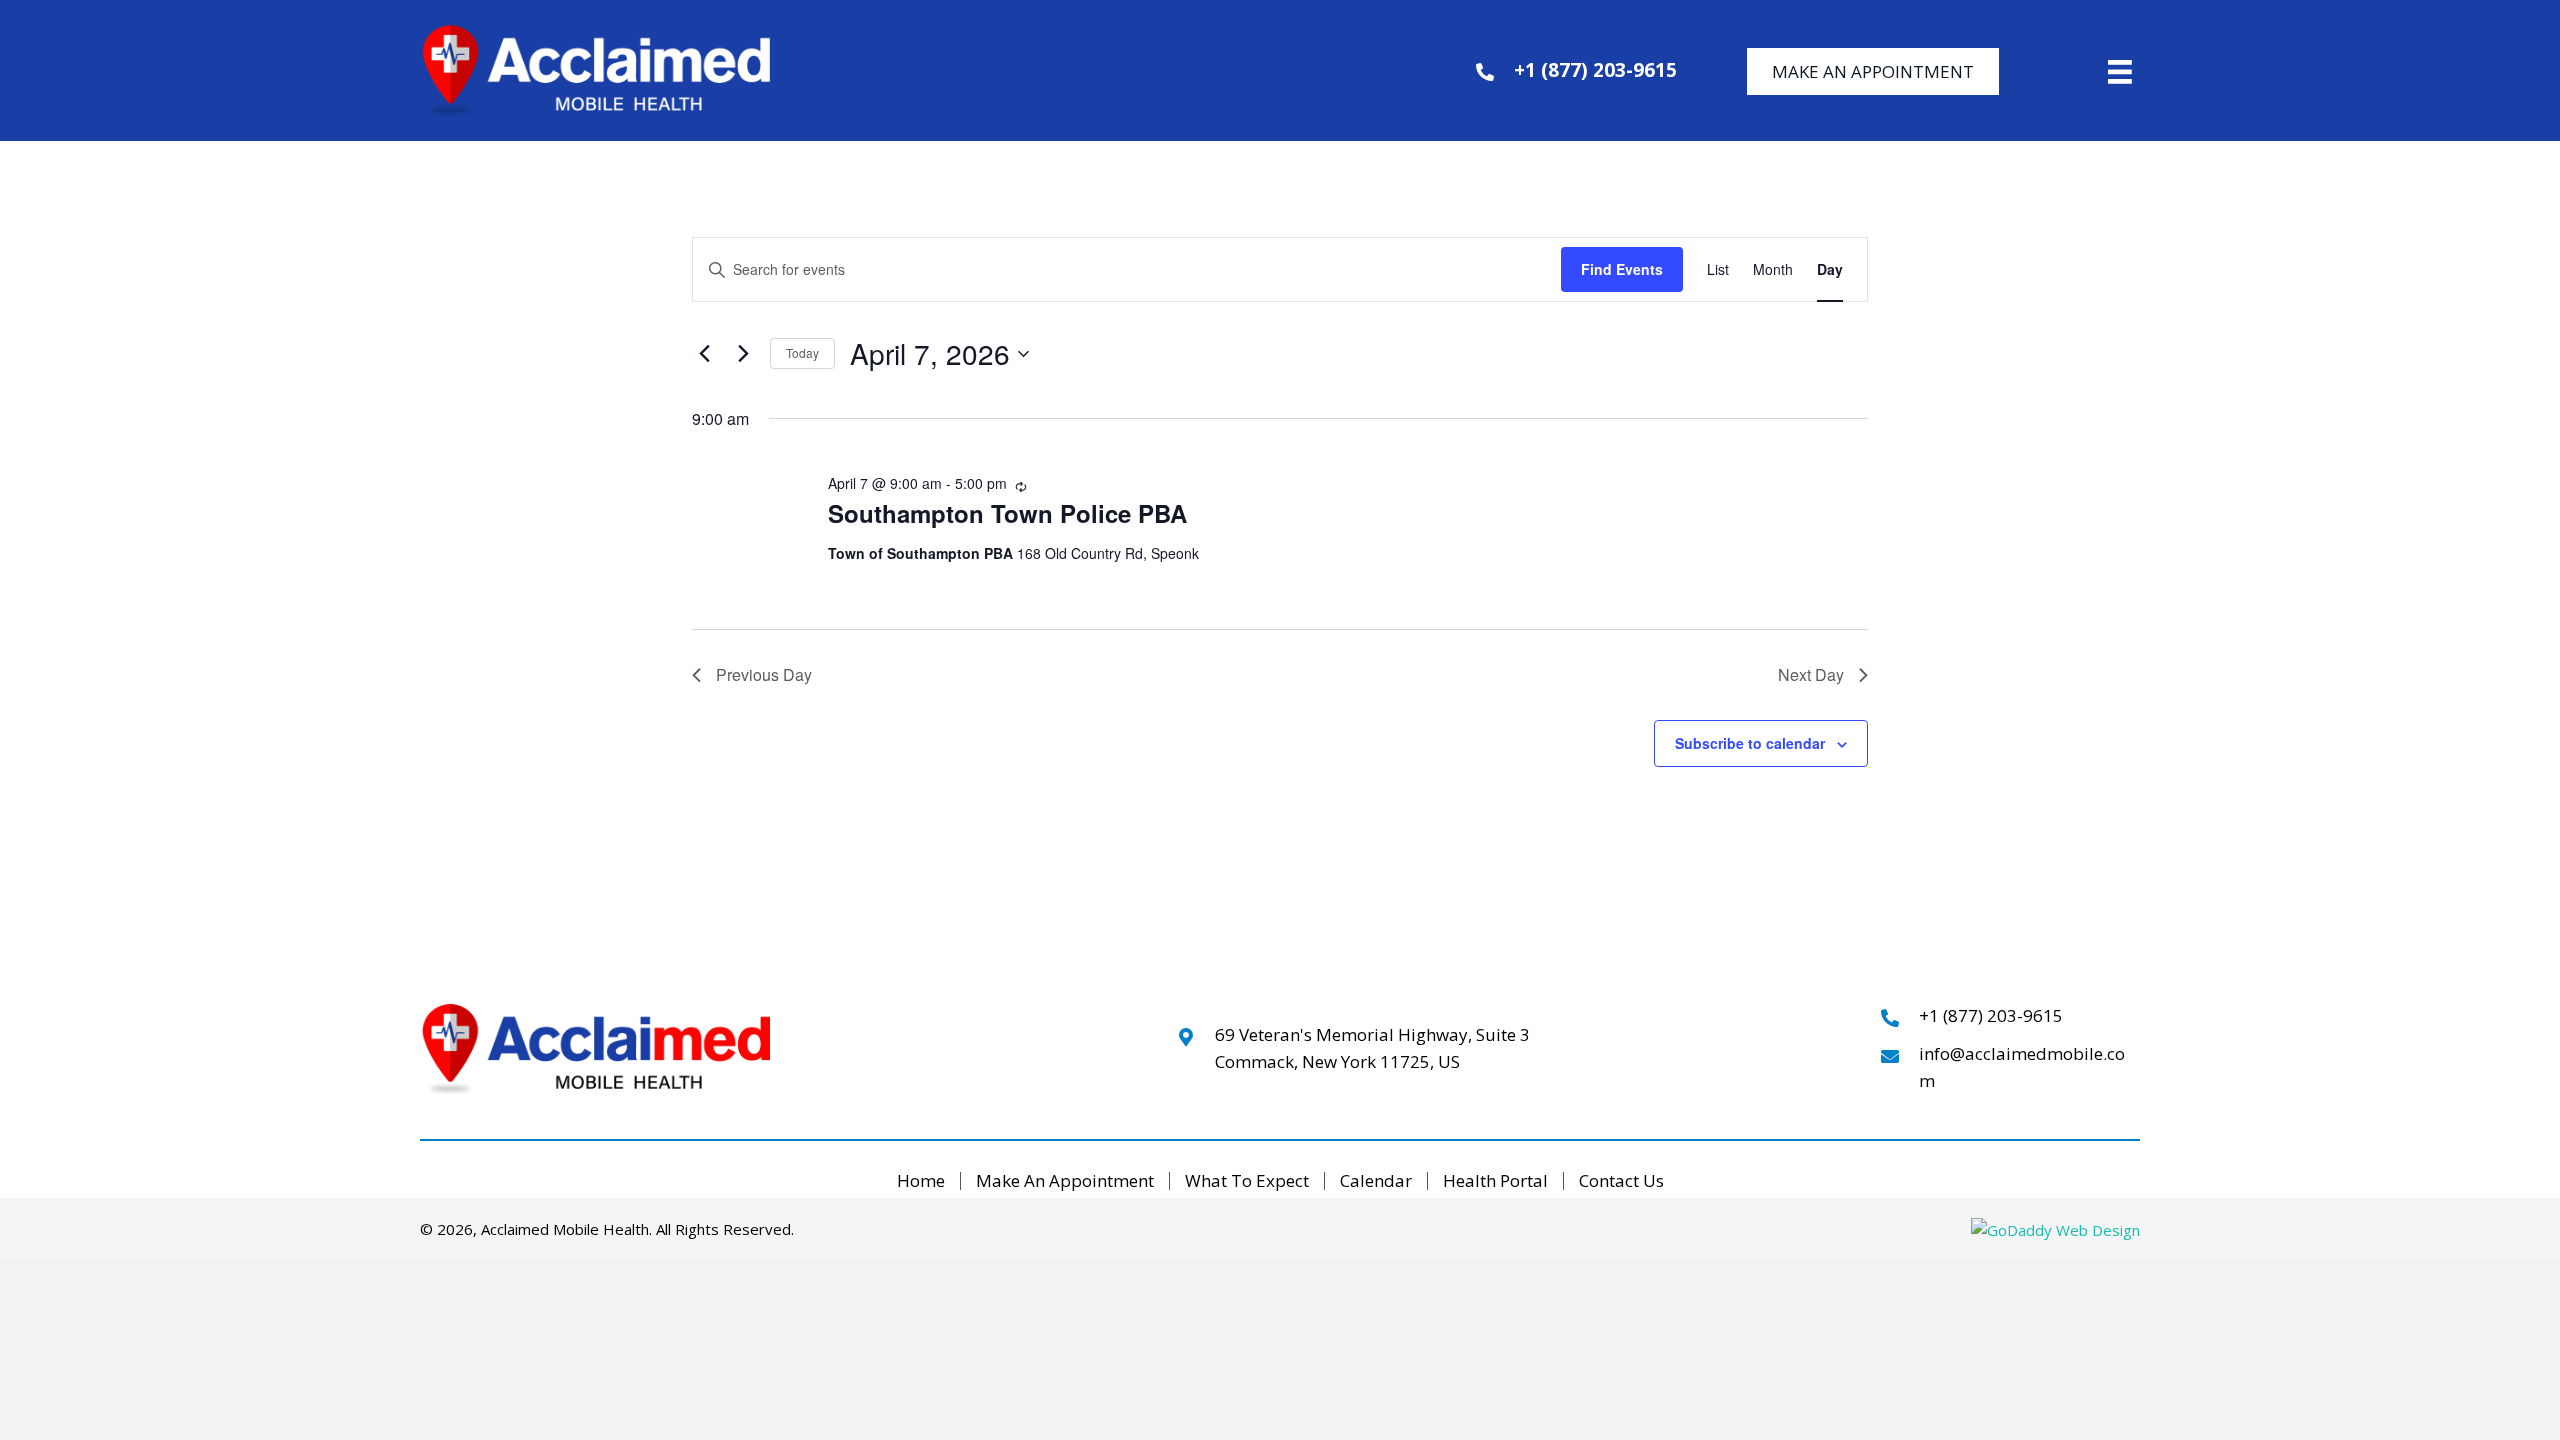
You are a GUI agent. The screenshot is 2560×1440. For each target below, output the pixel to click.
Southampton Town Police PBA (1007, 513)
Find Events (1622, 269)
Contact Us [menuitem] (1621, 1181)
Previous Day (764, 674)
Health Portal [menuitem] (1495, 1181)
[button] (1873, 71)
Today (802, 352)
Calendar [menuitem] (1376, 1181)
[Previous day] (704, 354)
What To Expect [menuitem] (1247, 1181)
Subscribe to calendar (1750, 743)
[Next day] (743, 354)
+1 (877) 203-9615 (1595, 70)
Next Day (1811, 674)
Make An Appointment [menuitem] (1065, 1181)
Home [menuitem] (921, 1181)
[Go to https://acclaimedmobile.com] (647, 70)
